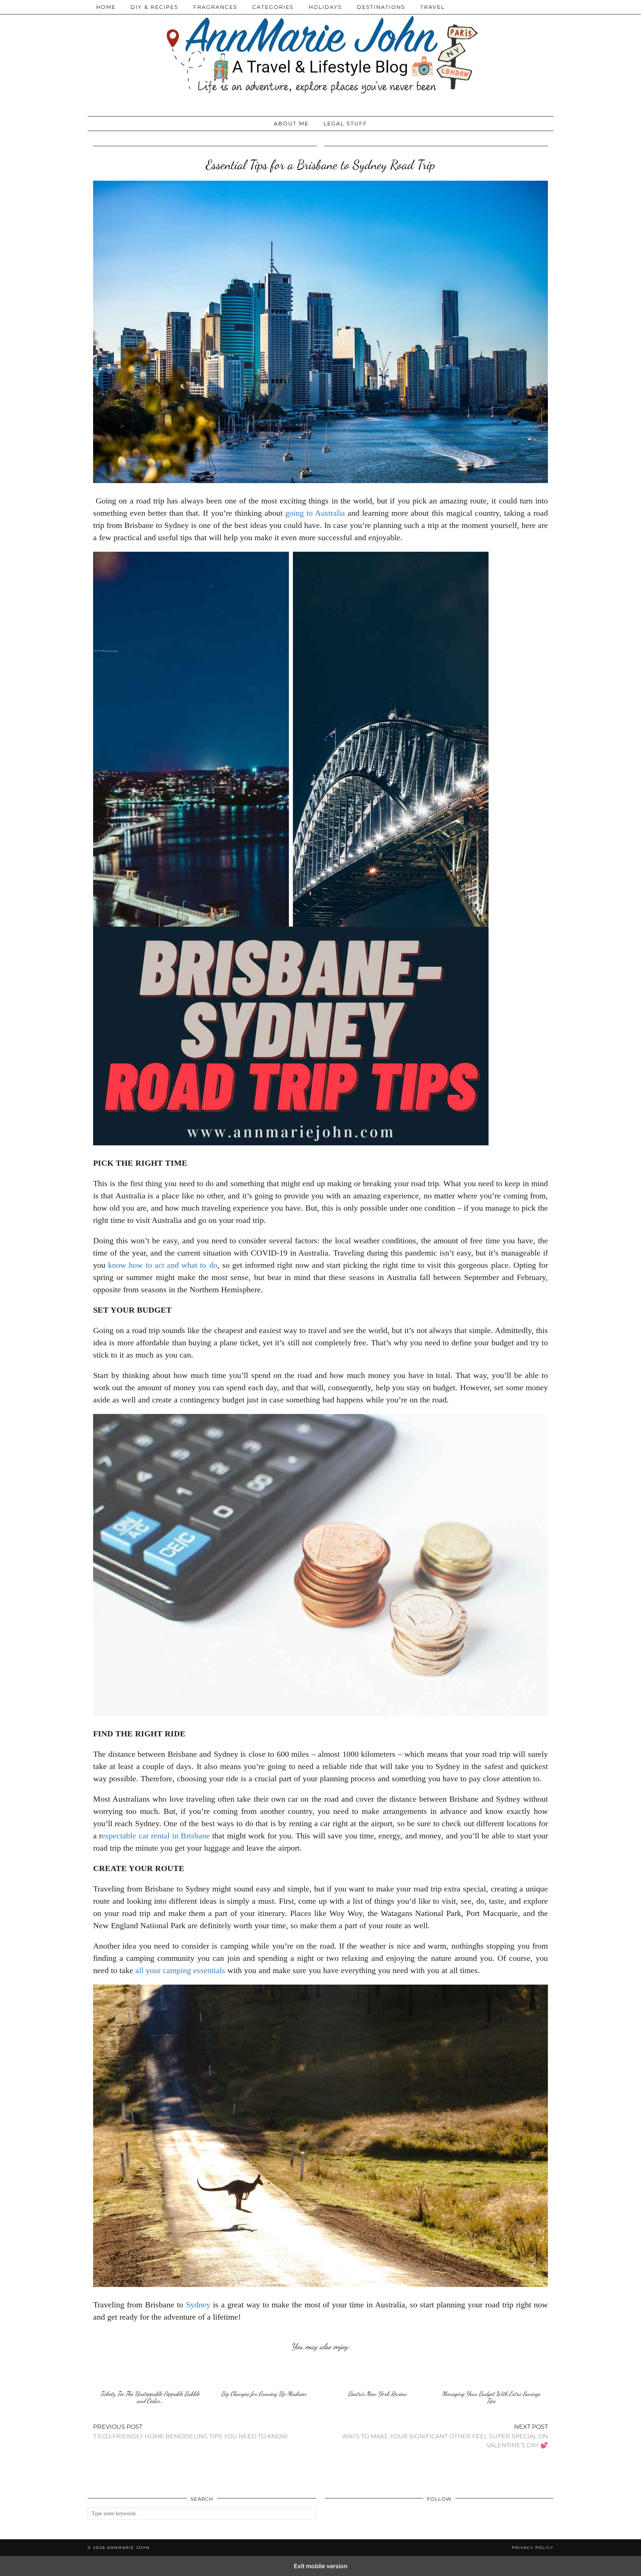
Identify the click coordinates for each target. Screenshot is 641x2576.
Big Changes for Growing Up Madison (264, 2394)
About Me (291, 124)
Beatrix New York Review (377, 2394)
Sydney (198, 2305)
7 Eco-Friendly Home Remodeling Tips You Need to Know (190, 2431)
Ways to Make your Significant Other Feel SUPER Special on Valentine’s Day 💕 (445, 2436)
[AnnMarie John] (320, 56)
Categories (273, 7)
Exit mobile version (321, 2566)
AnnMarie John (129, 2548)
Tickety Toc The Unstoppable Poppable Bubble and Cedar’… (150, 2397)
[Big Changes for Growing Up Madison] (264, 2372)
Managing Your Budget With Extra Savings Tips (491, 2397)
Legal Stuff (345, 124)
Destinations (381, 7)
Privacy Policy (533, 2548)
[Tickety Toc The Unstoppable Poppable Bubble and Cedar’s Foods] (150, 2372)
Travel (433, 7)
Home (106, 7)
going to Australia (315, 513)
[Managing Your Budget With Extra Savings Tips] (491, 2372)
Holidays (325, 7)
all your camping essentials (180, 1970)
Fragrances (215, 7)
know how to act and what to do (162, 1265)
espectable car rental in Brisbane (156, 1836)
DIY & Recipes (155, 7)
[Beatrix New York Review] (377, 2372)
